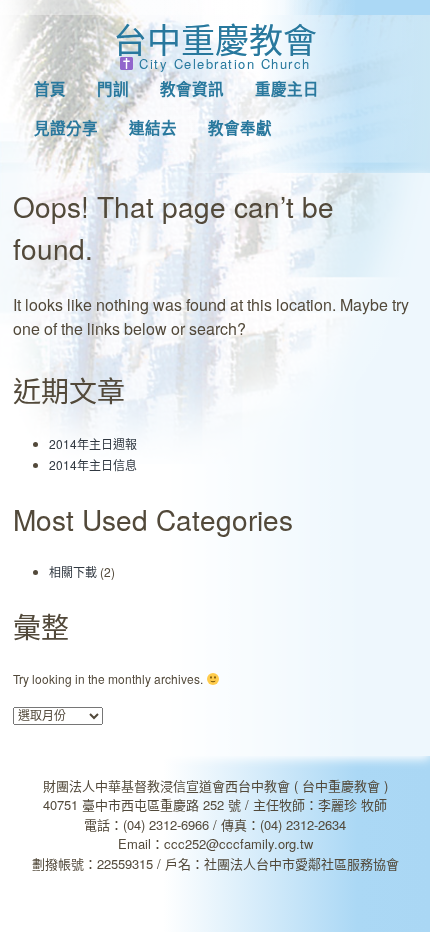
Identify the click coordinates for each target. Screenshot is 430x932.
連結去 (153, 128)
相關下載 (73, 571)
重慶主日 (287, 89)
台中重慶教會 (215, 38)
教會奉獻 (240, 128)
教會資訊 (192, 89)
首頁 (50, 89)
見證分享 (66, 128)
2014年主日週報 (93, 443)
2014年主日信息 (93, 464)
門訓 (113, 89)
